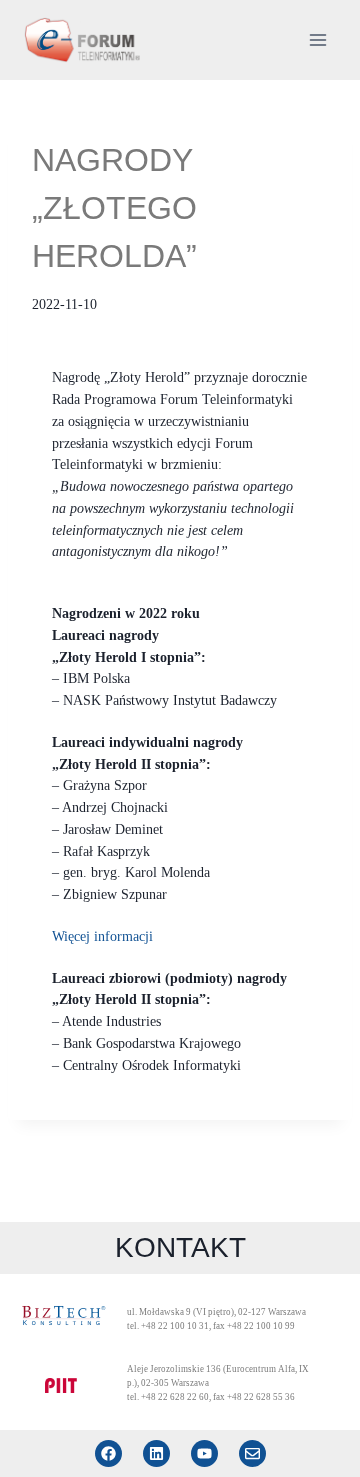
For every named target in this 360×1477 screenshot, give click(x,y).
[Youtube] (204, 1453)
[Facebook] (108, 1453)
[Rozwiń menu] (317, 39)
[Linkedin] (156, 1453)
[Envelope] (252, 1453)
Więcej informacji (102, 936)
